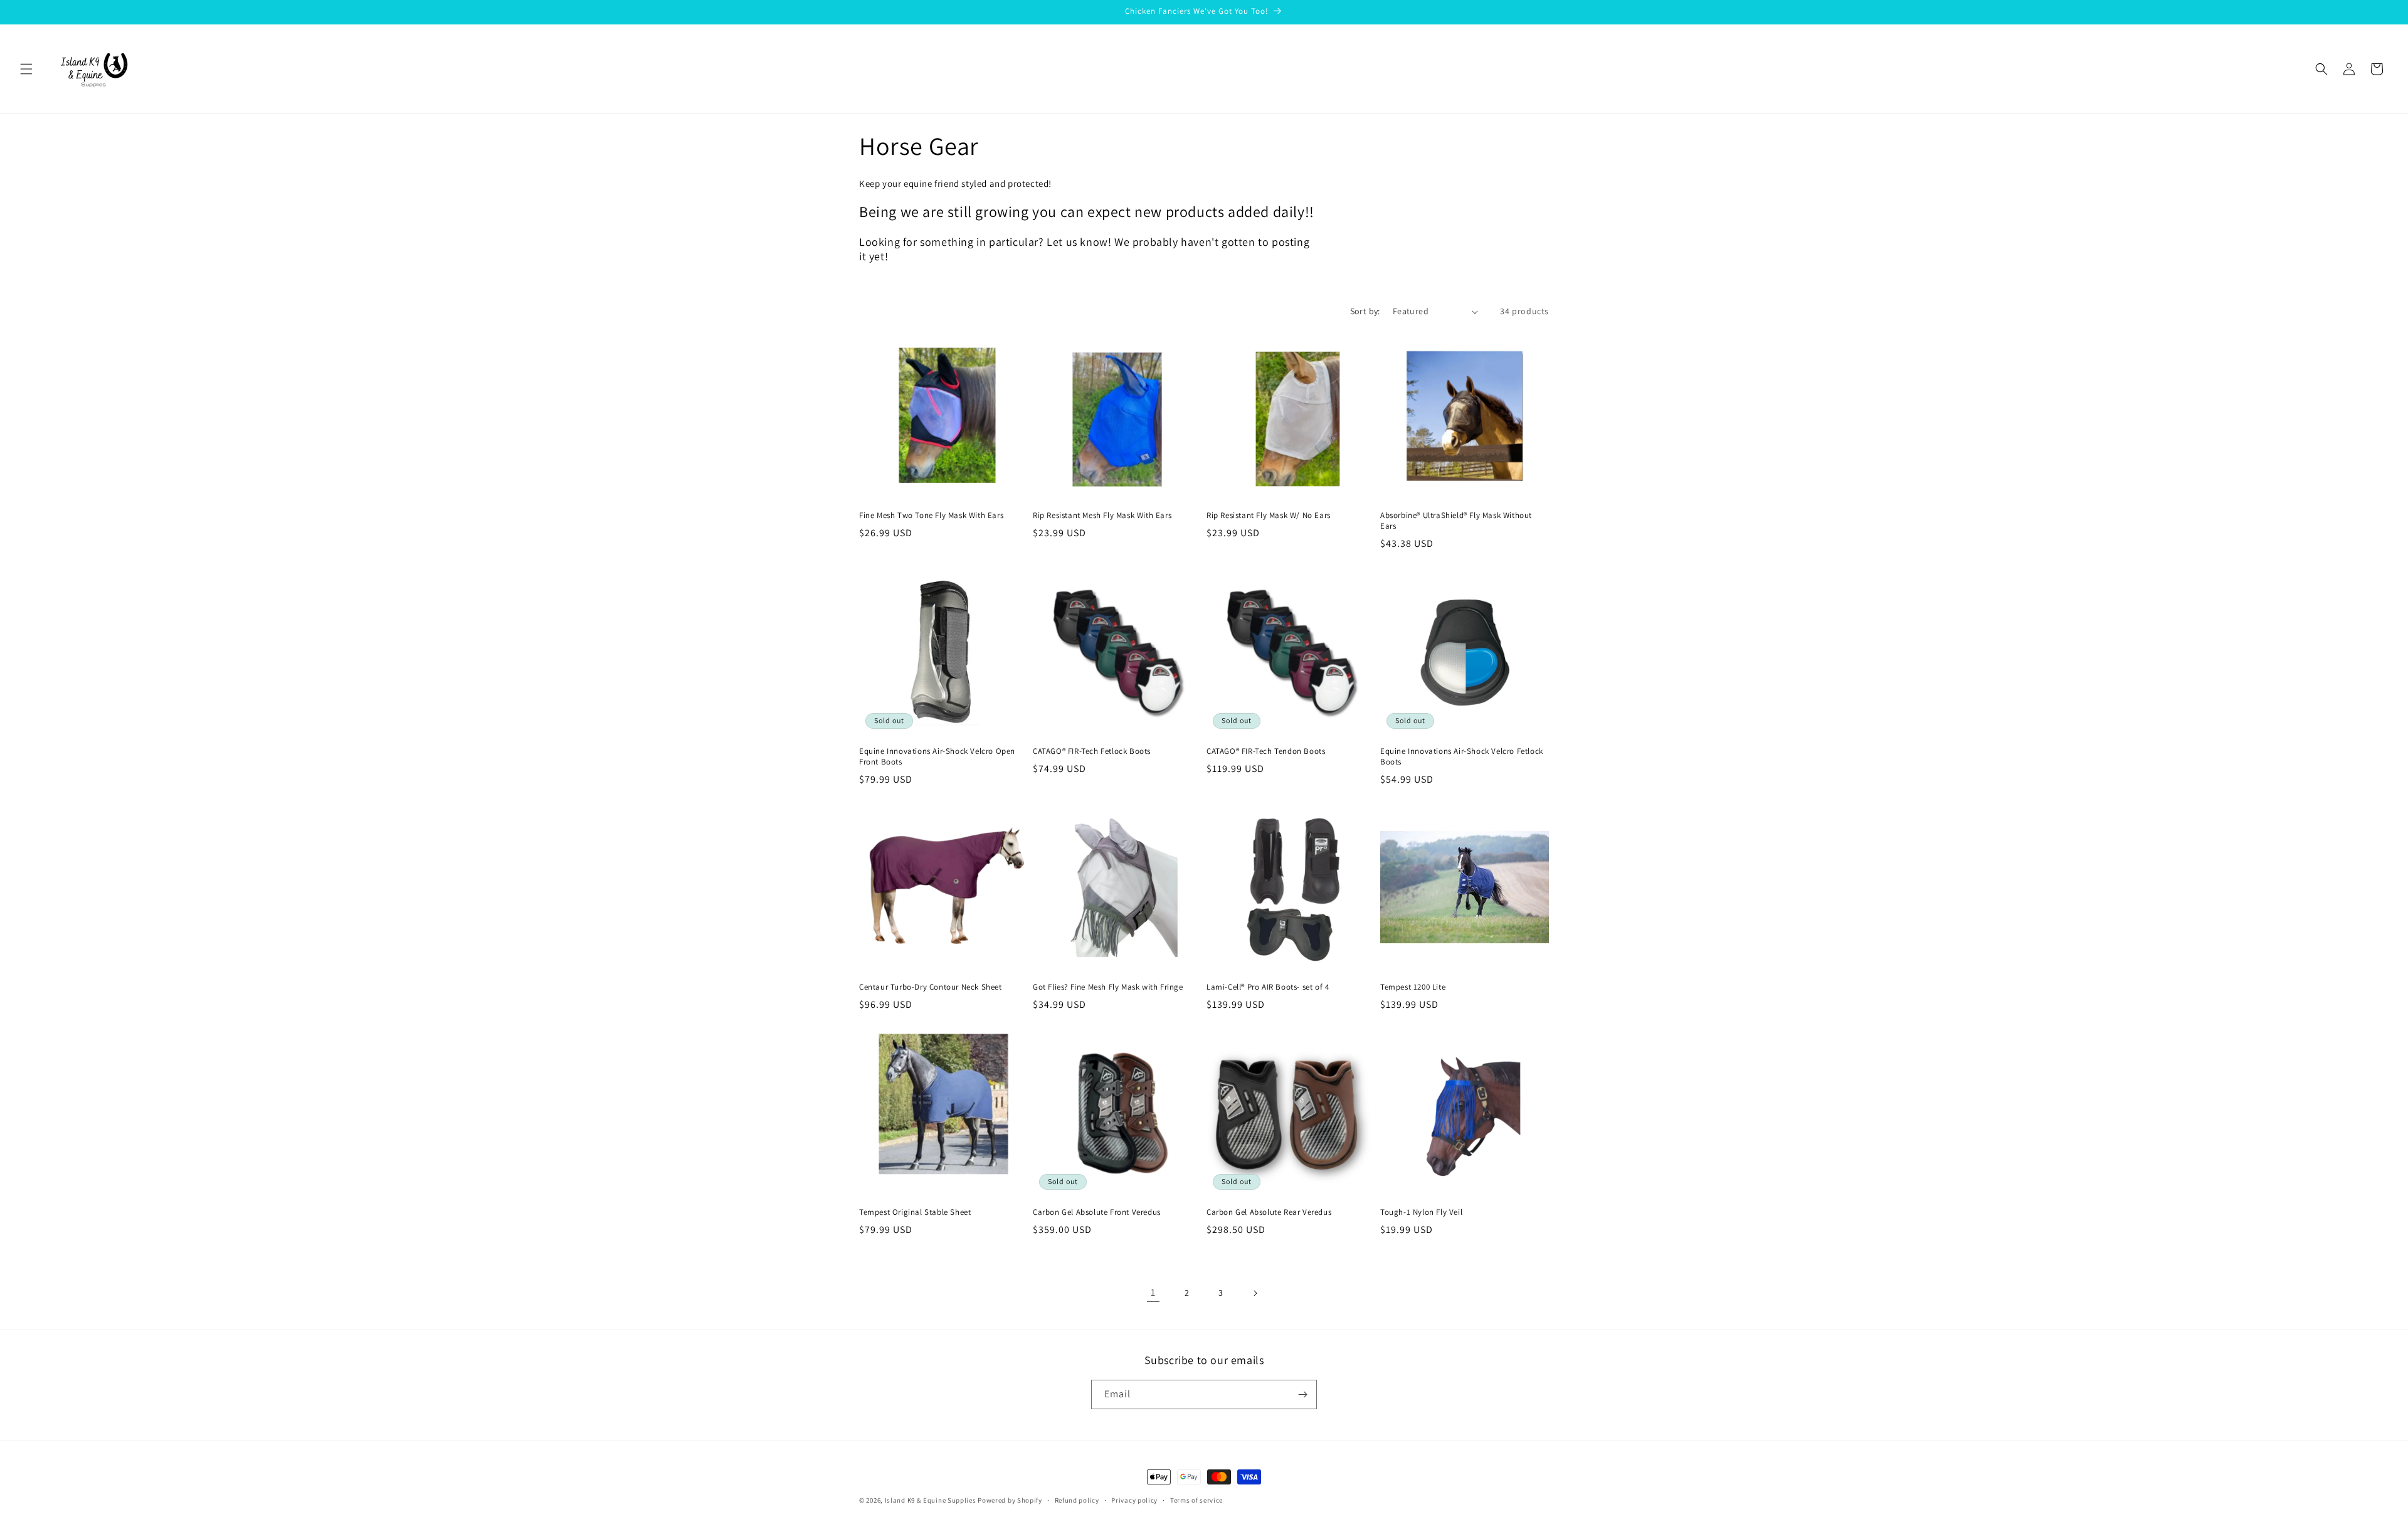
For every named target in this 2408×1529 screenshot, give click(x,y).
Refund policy (1077, 1500)
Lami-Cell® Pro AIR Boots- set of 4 (1268, 987)
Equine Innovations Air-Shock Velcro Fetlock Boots (1462, 757)
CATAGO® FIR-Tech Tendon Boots (1266, 751)
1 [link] (1153, 1292)
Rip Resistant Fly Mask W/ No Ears (1269, 516)
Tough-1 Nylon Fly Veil (1421, 1212)
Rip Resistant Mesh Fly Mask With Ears (1102, 516)
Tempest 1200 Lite (1413, 987)
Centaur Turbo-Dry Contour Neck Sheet (931, 987)
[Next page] (1255, 1293)
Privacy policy (1134, 1500)
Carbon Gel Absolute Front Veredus (1097, 1212)
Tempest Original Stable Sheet (915, 1212)
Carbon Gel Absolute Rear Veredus (1269, 1212)
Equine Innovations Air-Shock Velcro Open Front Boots (937, 757)
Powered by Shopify (1010, 1500)
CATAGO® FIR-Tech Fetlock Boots (1092, 751)
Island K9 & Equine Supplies (931, 1500)
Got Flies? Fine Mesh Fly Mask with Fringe (1108, 987)
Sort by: (1365, 311)
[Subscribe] (1302, 1394)
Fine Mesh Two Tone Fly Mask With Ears (931, 516)
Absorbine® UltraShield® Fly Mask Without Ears (1456, 521)
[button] (26, 69)
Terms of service (1196, 1500)
